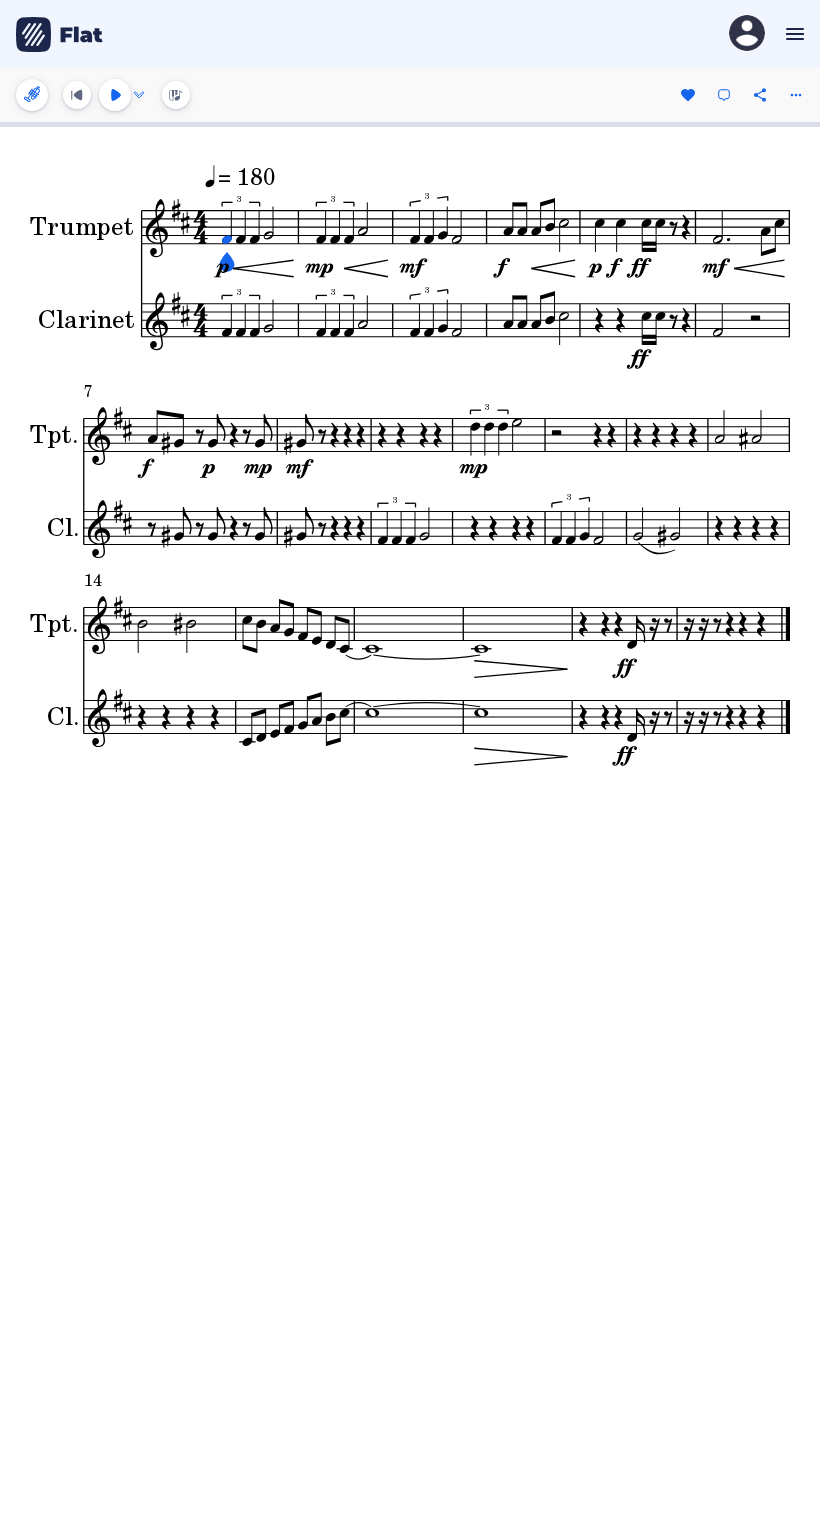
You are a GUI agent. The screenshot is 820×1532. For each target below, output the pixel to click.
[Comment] (724, 95)
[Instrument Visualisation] (176, 95)
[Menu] (792, 34)
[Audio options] (139, 95)
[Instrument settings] (32, 95)
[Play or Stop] (115, 95)
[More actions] (796, 95)
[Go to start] (77, 95)
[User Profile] (747, 34)
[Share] (760, 95)
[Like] (688, 95)
